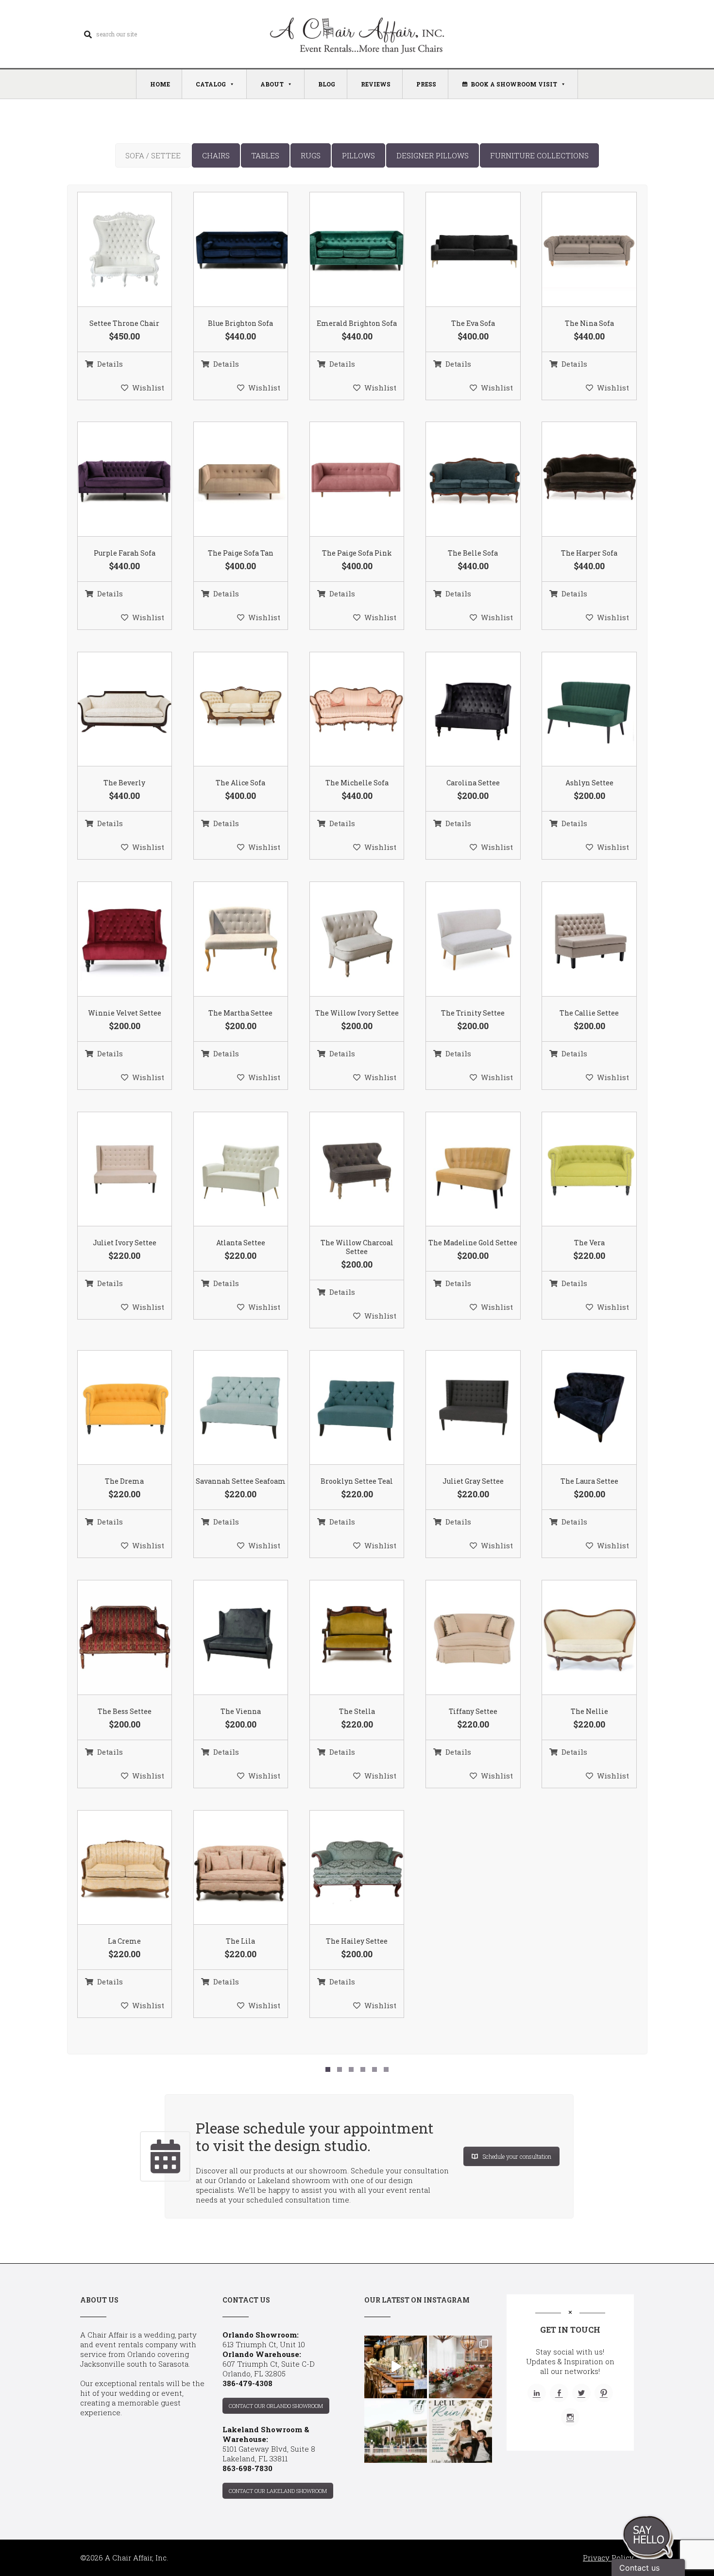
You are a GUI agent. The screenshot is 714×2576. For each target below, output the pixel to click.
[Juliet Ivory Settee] (112, 1169)
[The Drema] (112, 1408)
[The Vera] (577, 1169)
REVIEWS (376, 84)
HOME (160, 84)
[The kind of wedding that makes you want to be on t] (396, 2432)
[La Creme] (112, 1868)
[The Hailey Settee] (345, 1868)
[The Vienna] (228, 1638)
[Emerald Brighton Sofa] (345, 250)
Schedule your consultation (517, 2156)
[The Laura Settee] (577, 1408)
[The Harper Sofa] (577, 480)
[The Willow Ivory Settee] (345, 939)
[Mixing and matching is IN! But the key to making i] (396, 2367)
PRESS (426, 84)
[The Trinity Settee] (461, 939)
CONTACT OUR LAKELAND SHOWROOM (278, 2491)
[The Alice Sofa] (228, 710)
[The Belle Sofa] (461, 480)
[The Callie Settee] (577, 939)
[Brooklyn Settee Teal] (345, 1408)
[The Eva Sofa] (461, 250)
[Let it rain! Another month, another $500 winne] (460, 2432)
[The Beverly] (112, 710)
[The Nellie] (577, 1638)
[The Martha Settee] (228, 939)
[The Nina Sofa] (577, 250)
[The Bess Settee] (112, 1638)
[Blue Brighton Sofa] (228, 250)
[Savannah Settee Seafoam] (228, 1408)
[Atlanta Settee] (228, 1169)
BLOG (327, 84)
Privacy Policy (608, 2558)
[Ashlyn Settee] (577, 710)
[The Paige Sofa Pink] (345, 480)
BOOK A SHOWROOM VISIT (514, 84)
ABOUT (272, 84)
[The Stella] (345, 1638)
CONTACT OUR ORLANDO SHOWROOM (276, 2406)
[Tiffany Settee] (461, 1638)
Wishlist (148, 388)
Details (110, 364)
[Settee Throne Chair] (112, 250)
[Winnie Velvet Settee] (112, 939)
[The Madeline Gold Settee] (461, 1169)
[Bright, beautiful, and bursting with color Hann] (460, 2367)
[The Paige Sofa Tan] (228, 480)
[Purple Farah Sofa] (112, 480)
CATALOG (211, 84)
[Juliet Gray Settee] (461, 1408)
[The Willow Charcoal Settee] (345, 1169)
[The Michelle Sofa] (345, 710)
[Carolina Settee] (461, 710)
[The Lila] (228, 1868)
